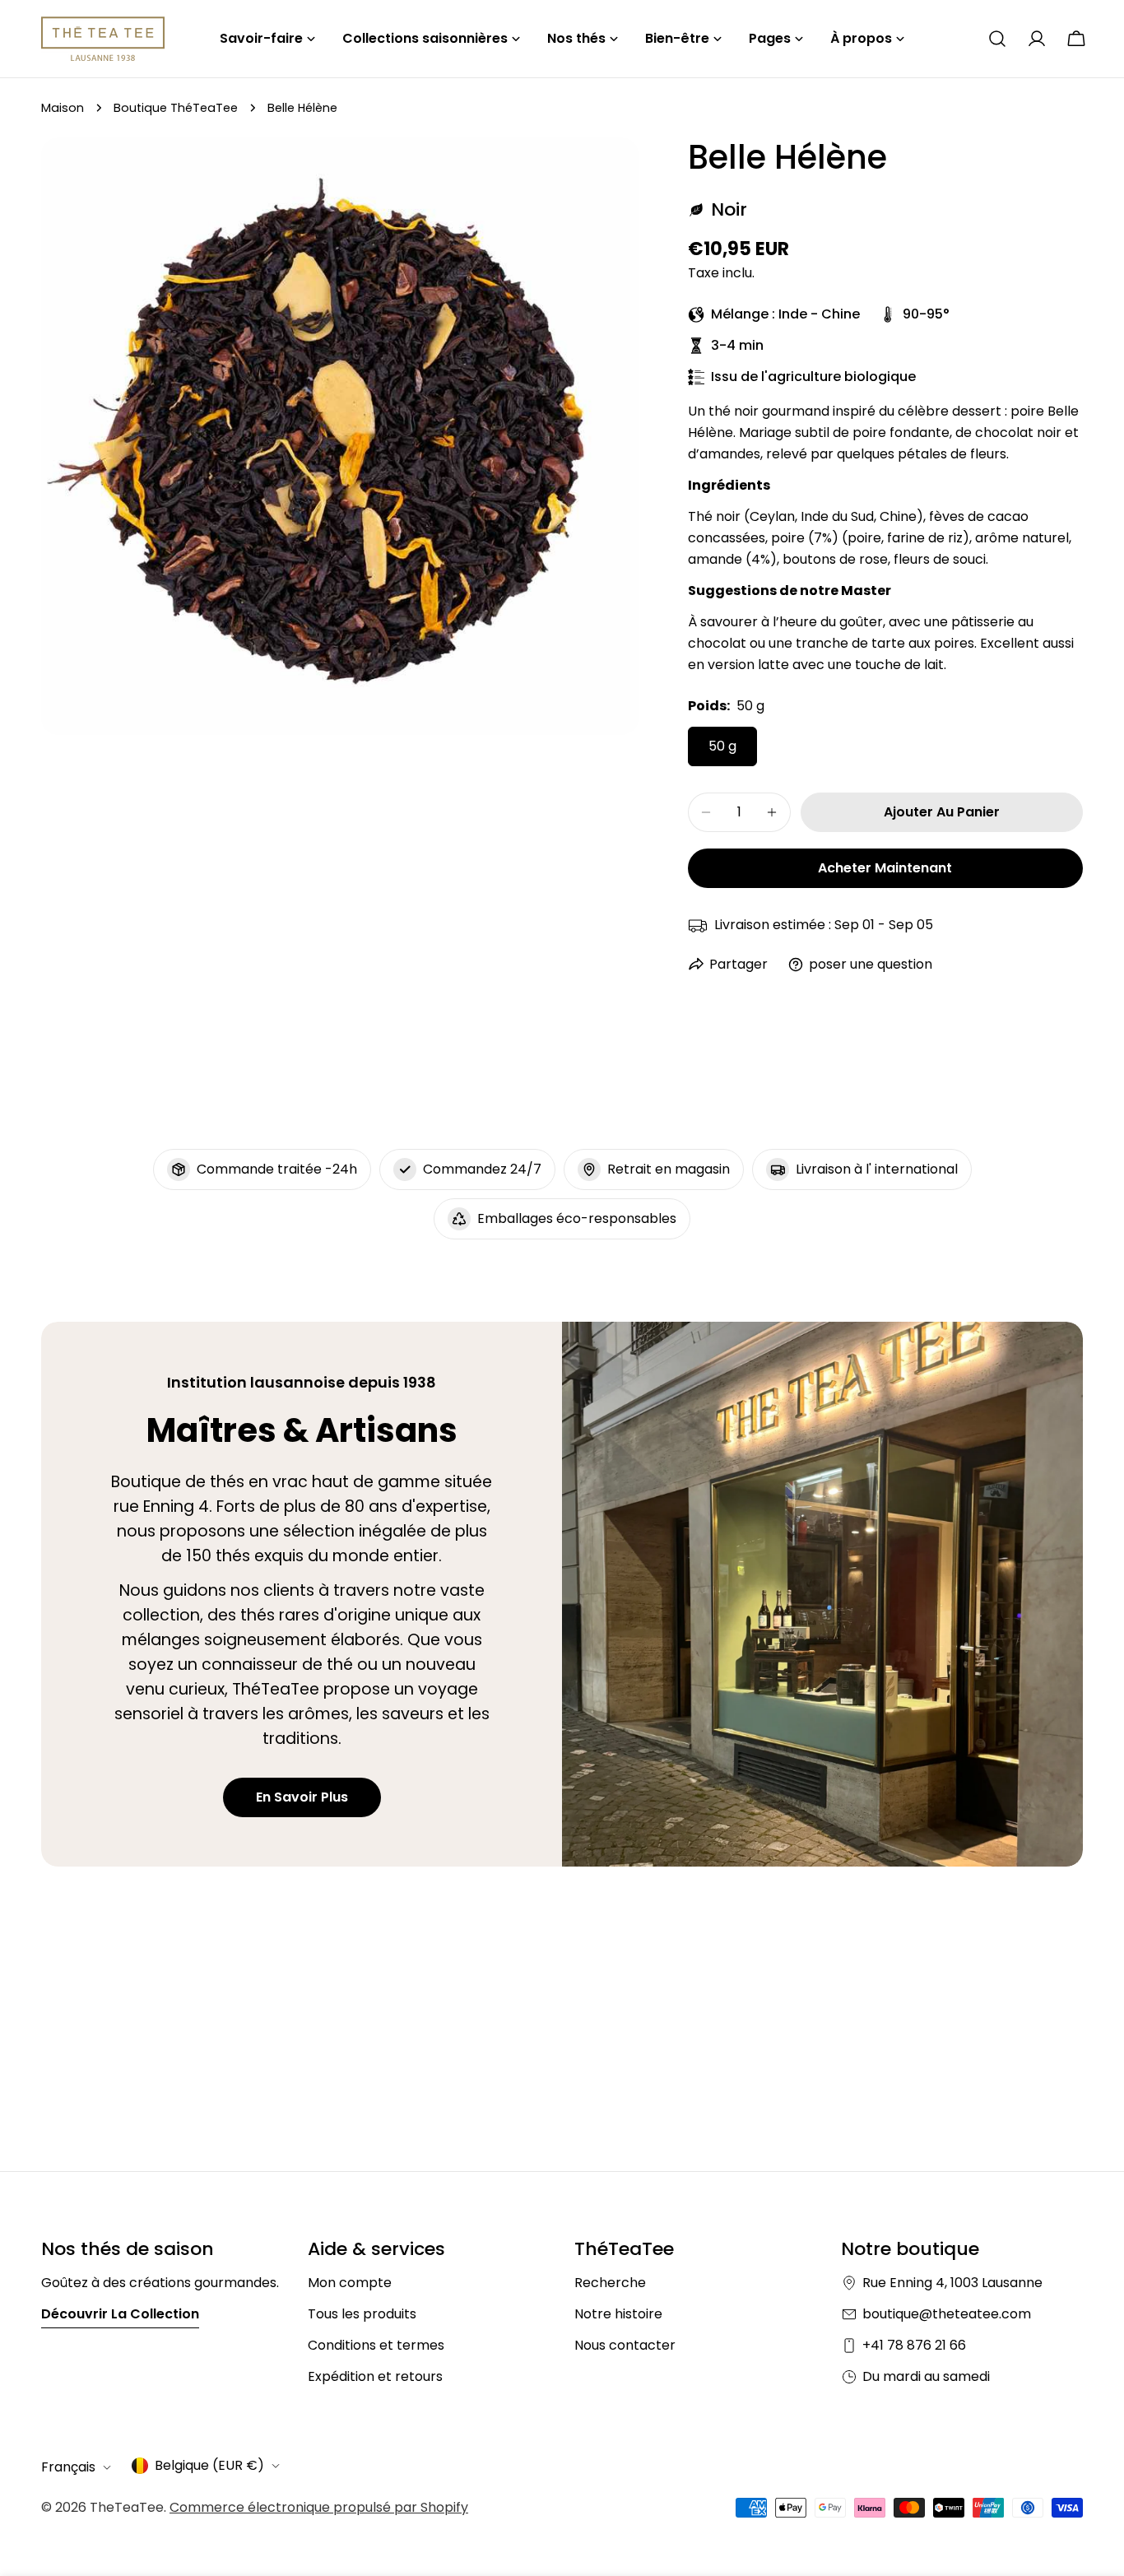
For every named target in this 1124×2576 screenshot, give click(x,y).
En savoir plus (302, 1797)
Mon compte (350, 2283)
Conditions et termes (376, 2345)
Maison (63, 108)
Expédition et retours (375, 2376)
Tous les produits (362, 2314)
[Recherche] (997, 39)
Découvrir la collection (120, 2314)
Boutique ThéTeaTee (176, 108)
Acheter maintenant (885, 868)
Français (68, 2467)
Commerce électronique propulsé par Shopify (319, 2507)
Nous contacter (625, 2345)
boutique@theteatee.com (947, 2314)
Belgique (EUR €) (209, 2465)
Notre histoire (618, 2314)
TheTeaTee (127, 2507)
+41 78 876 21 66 (914, 2345)
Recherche (610, 2283)
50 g (722, 746)
